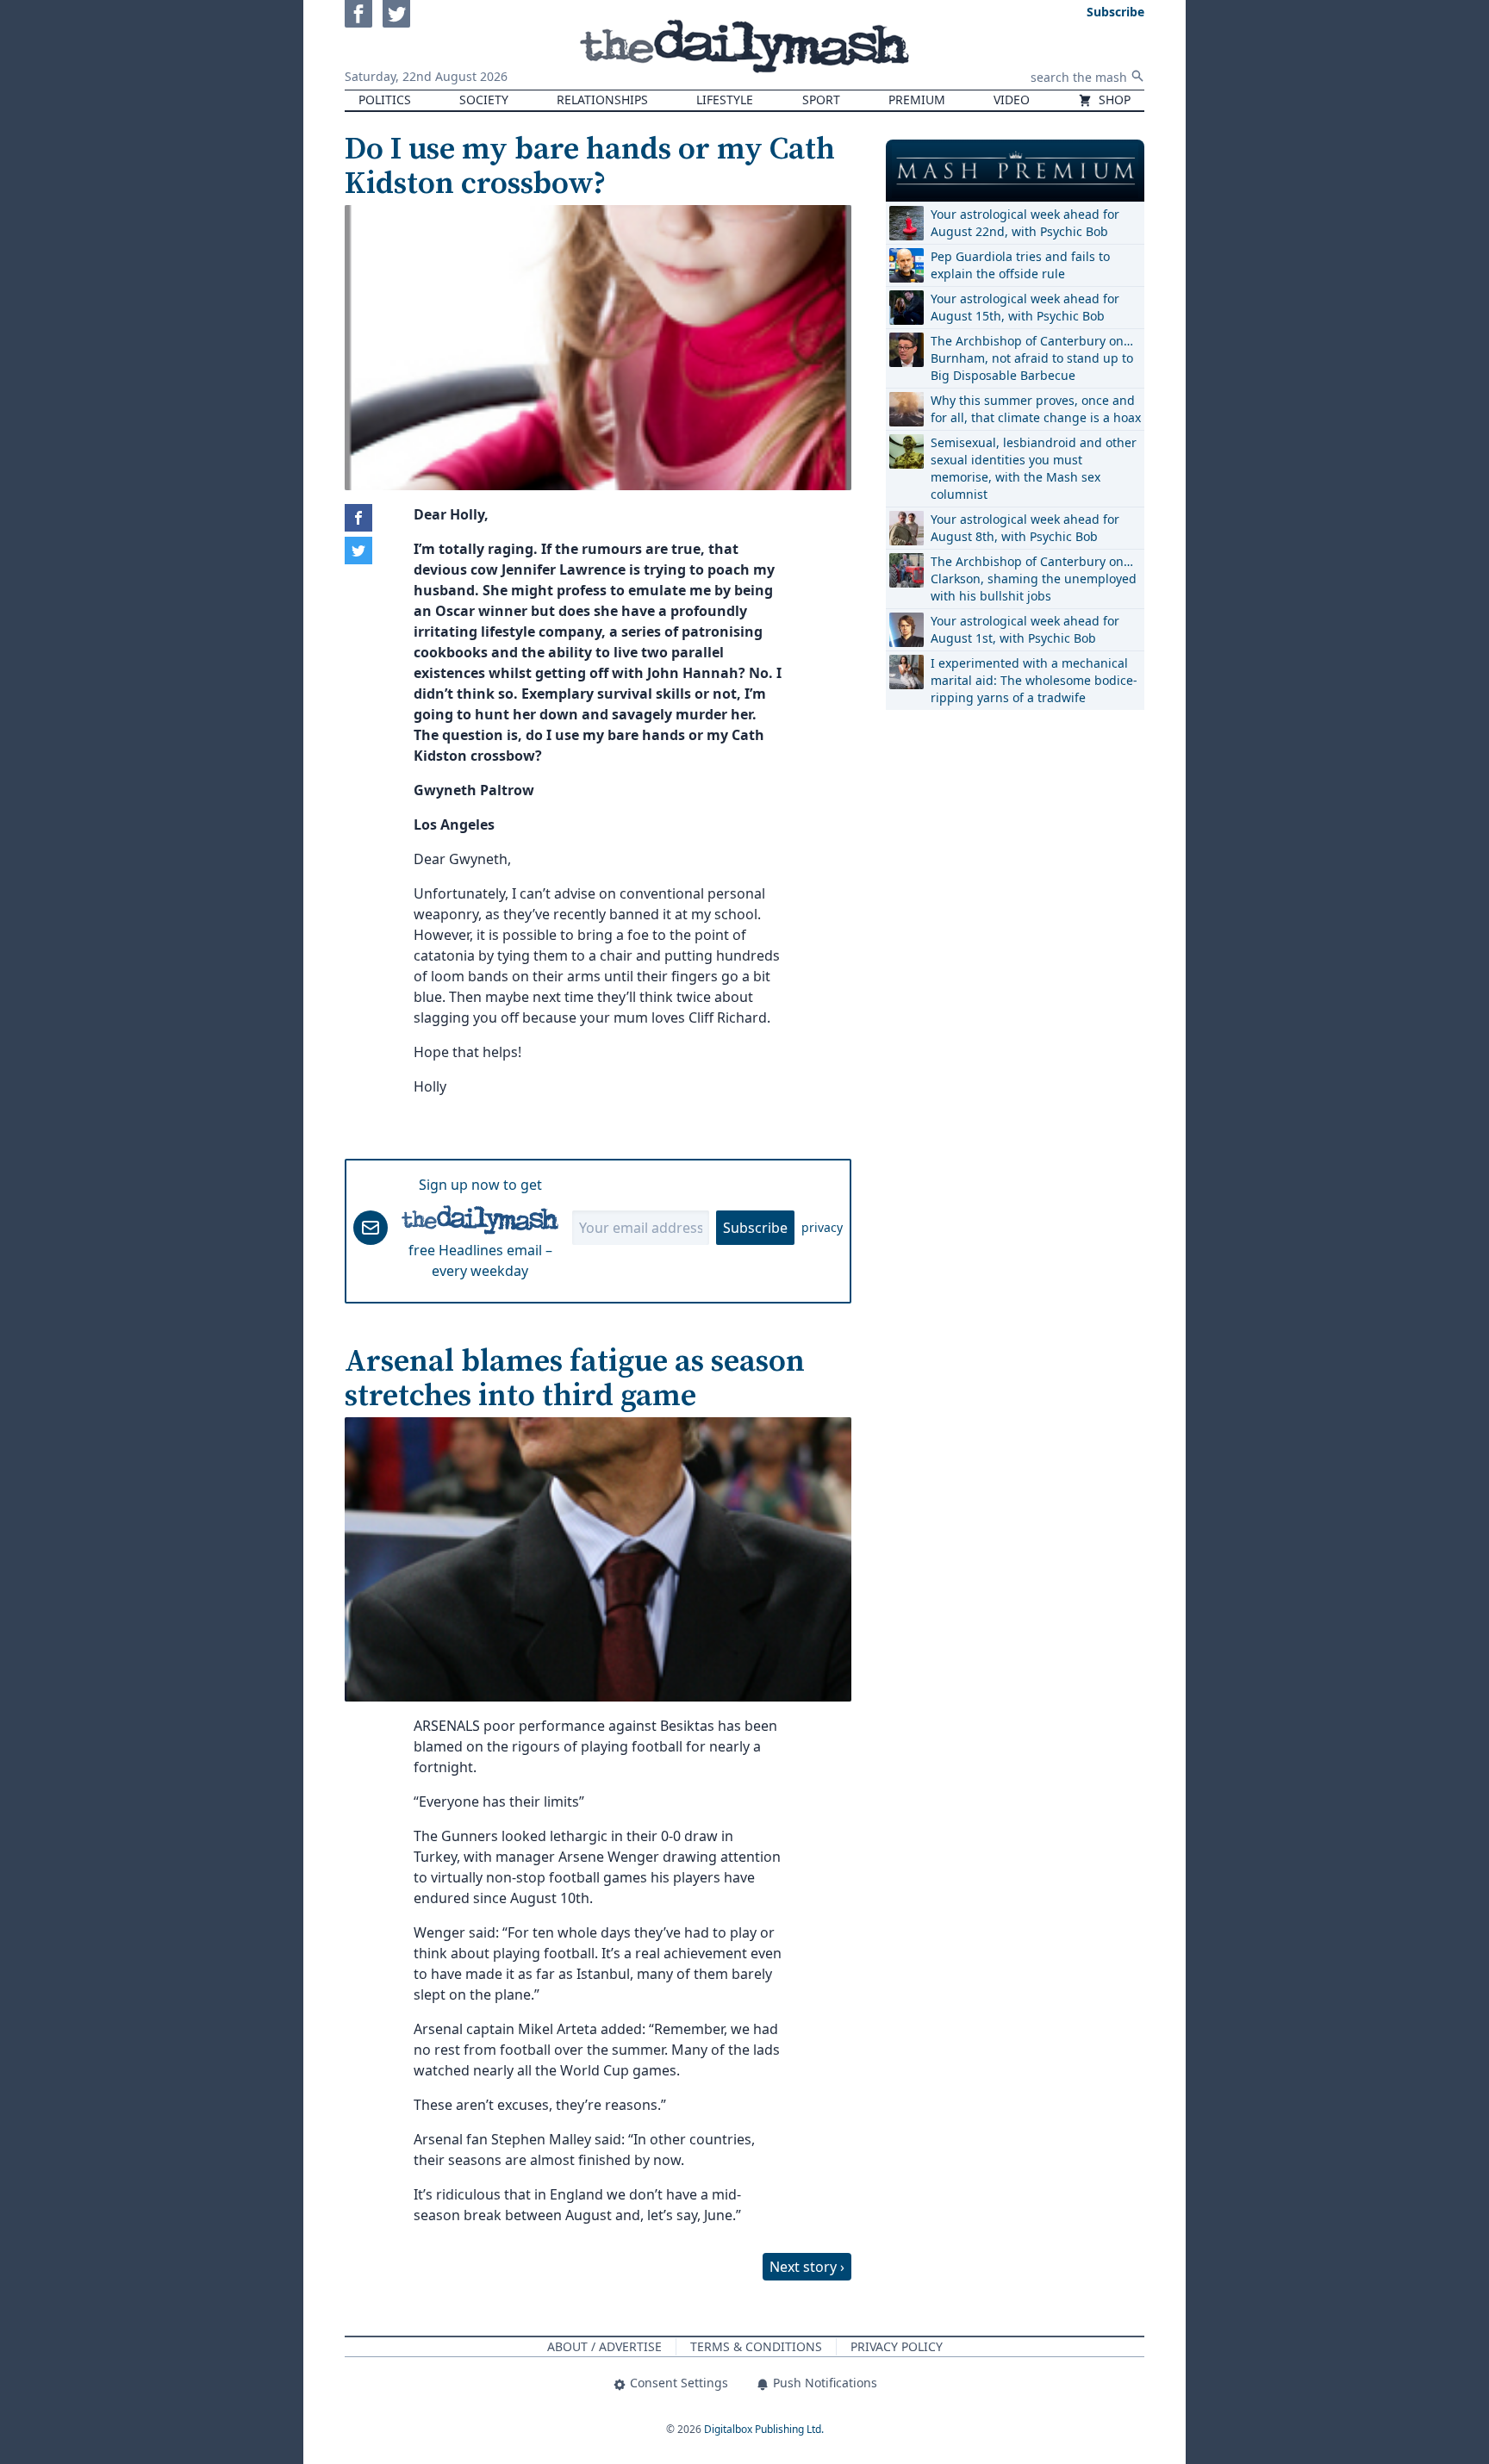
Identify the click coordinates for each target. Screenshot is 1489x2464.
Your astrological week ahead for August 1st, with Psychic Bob (1025, 629)
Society (484, 100)
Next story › (807, 2267)
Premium (917, 100)
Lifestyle (725, 100)
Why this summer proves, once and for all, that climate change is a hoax (1036, 409)
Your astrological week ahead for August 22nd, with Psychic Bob (1025, 223)
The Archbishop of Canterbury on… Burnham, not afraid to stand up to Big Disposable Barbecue (1032, 358)
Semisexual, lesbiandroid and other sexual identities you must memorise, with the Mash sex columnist (1034, 468)
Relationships (602, 100)
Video (1012, 100)
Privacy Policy (897, 2346)
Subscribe (755, 1228)
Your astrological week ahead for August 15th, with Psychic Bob (1025, 307)
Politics (385, 100)
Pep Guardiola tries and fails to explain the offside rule (1020, 265)
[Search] (1137, 76)
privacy (822, 1227)
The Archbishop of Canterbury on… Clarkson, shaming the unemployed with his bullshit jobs (1034, 579)
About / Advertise (604, 2346)
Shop (1113, 100)
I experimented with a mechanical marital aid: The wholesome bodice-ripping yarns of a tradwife (1034, 680)
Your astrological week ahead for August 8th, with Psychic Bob (1025, 528)
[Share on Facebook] (358, 518)
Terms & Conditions (756, 2346)
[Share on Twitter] (358, 551)
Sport (821, 100)
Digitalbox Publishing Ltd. (764, 2429)
